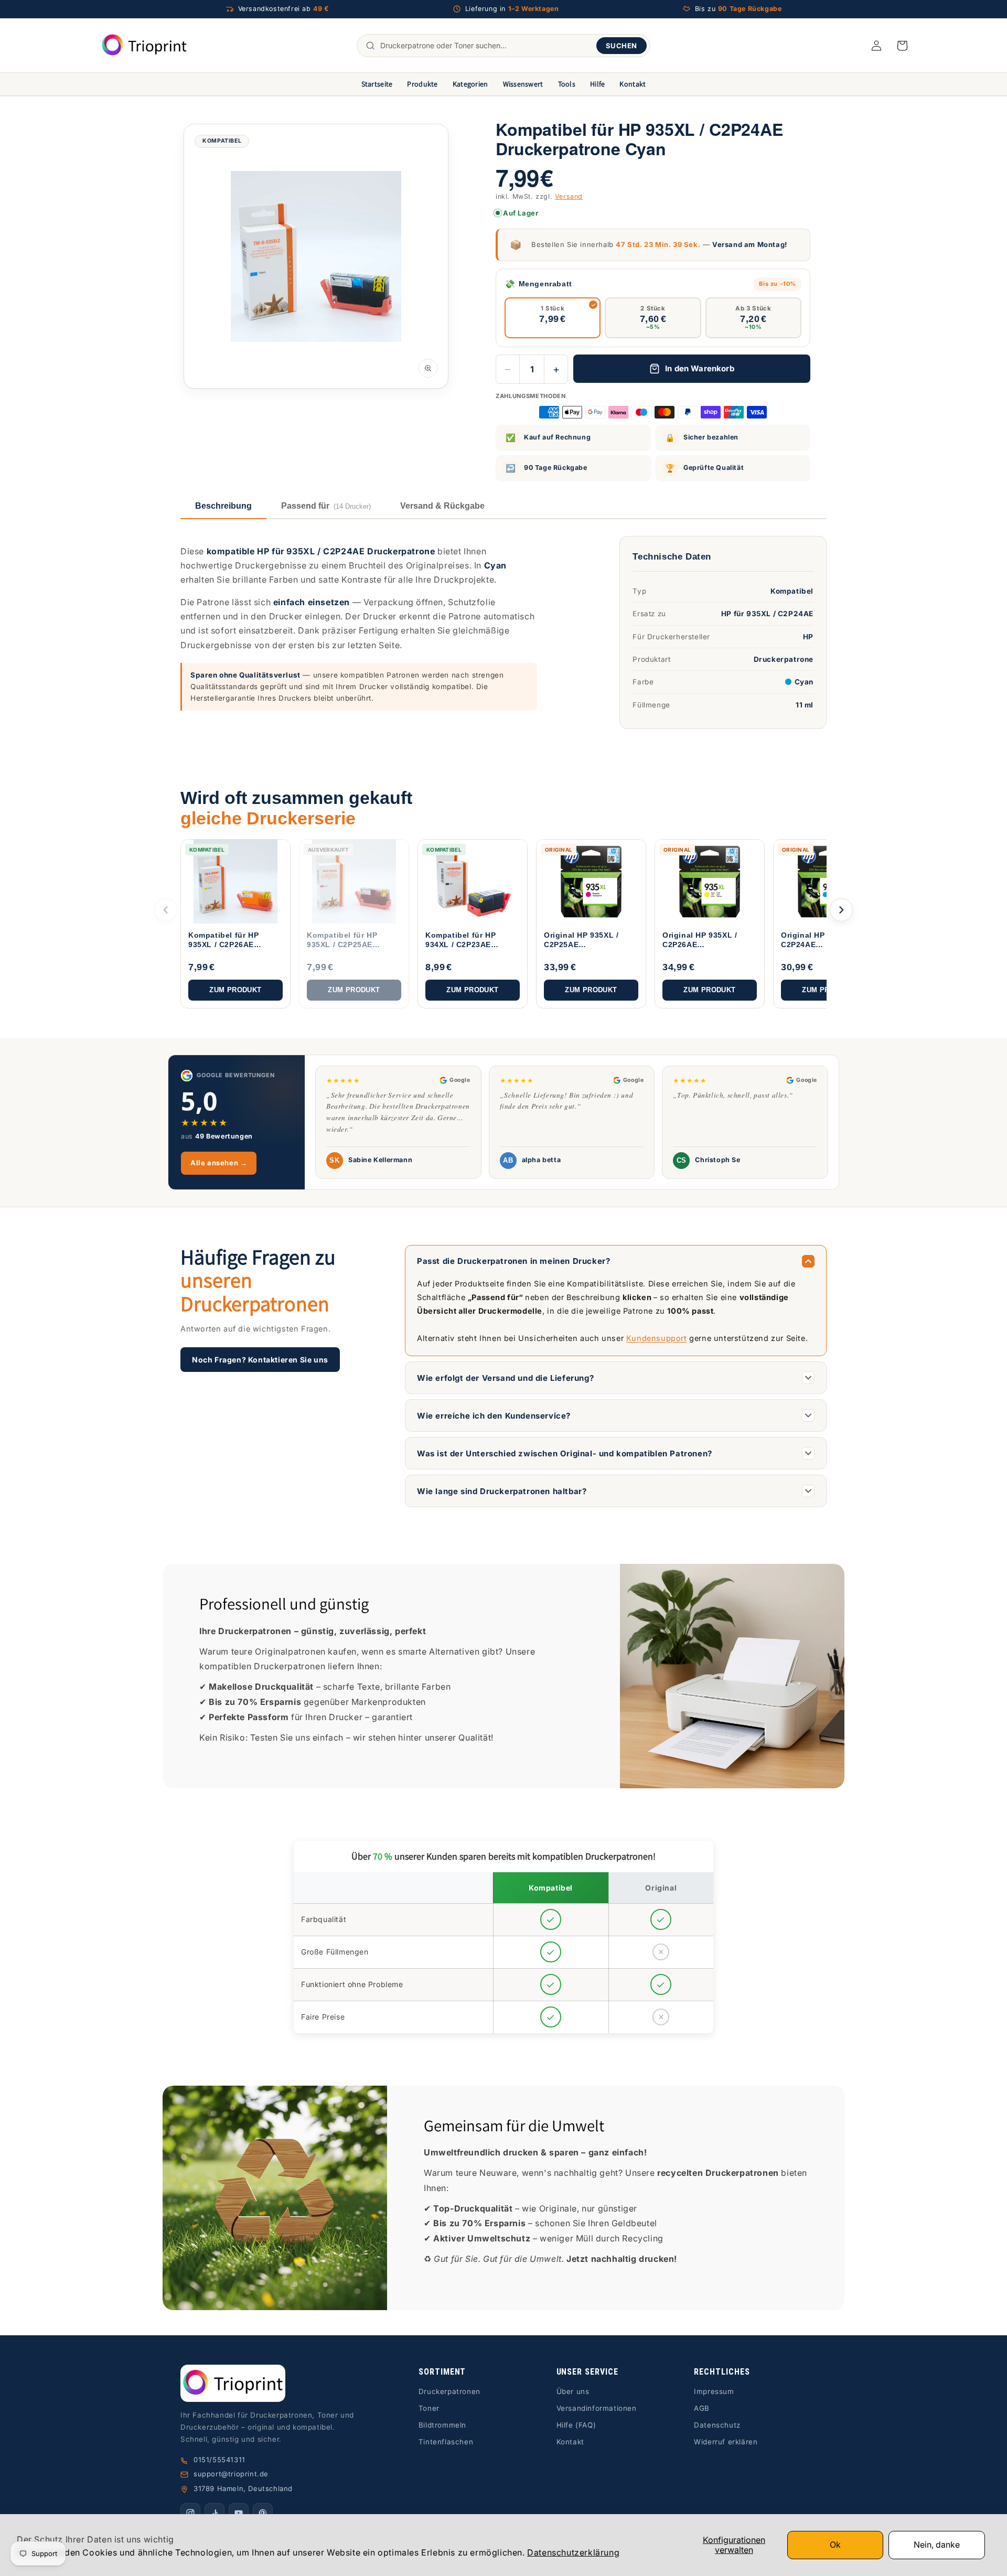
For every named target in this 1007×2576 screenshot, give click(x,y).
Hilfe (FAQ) (576, 2425)
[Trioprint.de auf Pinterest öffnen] (263, 2513)
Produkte (422, 84)
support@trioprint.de (231, 2474)
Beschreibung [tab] (223, 506)
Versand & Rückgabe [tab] (442, 506)
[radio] (553, 318)
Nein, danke (937, 2545)
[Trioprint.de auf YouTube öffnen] (239, 2513)
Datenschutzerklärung (573, 2552)
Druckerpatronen (449, 2391)
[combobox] (486, 46)
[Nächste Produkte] (841, 910)
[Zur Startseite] (273, 2383)
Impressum (714, 2391)
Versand (569, 196)
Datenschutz (717, 2425)
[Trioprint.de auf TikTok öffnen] (215, 2513)
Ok (835, 2545)
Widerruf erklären (726, 2442)
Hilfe (597, 84)
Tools (567, 84)
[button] (902, 46)
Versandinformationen (597, 2408)
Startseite (377, 84)
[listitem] (235, 924)
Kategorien (470, 84)
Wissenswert (523, 84)
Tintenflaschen (446, 2442)
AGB (702, 2408)
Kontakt (633, 84)
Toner (429, 2408)
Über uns (573, 2391)
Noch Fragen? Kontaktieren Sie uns (260, 1360)
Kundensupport (657, 1338)
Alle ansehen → (219, 1163)
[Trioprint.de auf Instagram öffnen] (190, 2513)
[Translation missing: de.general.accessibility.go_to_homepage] (144, 45)
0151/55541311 (219, 2460)
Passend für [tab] (326, 506)
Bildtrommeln (442, 2425)
